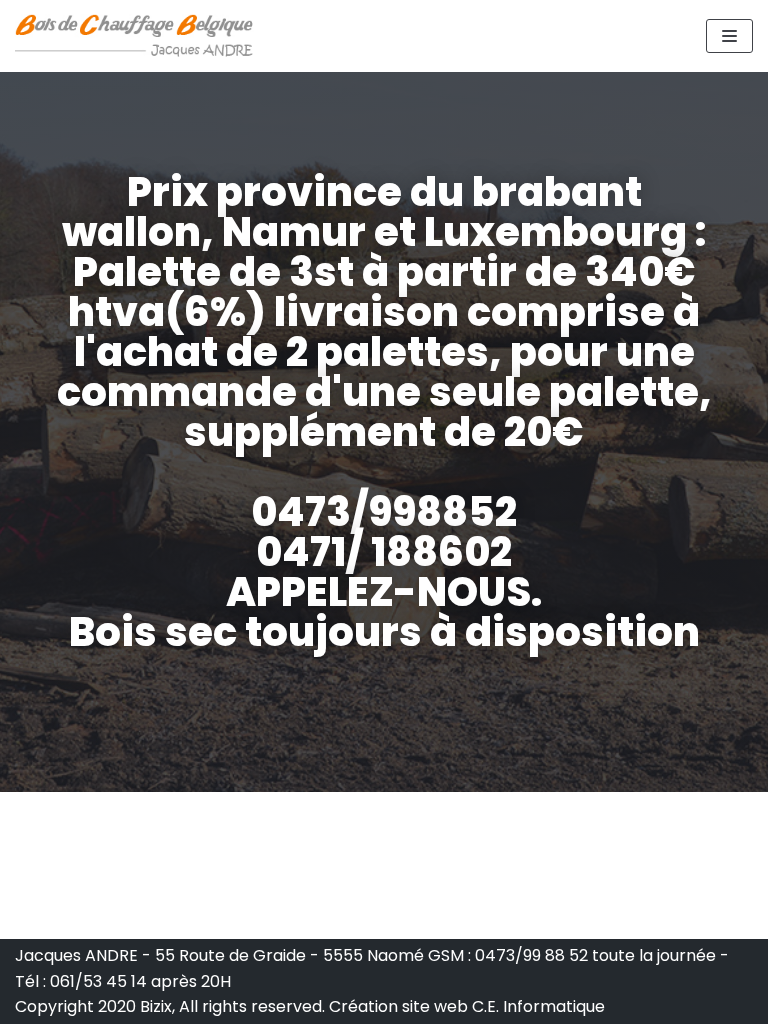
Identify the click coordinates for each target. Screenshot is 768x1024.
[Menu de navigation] (729, 36)
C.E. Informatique (538, 1006)
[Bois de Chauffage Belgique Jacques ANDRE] (135, 36)
